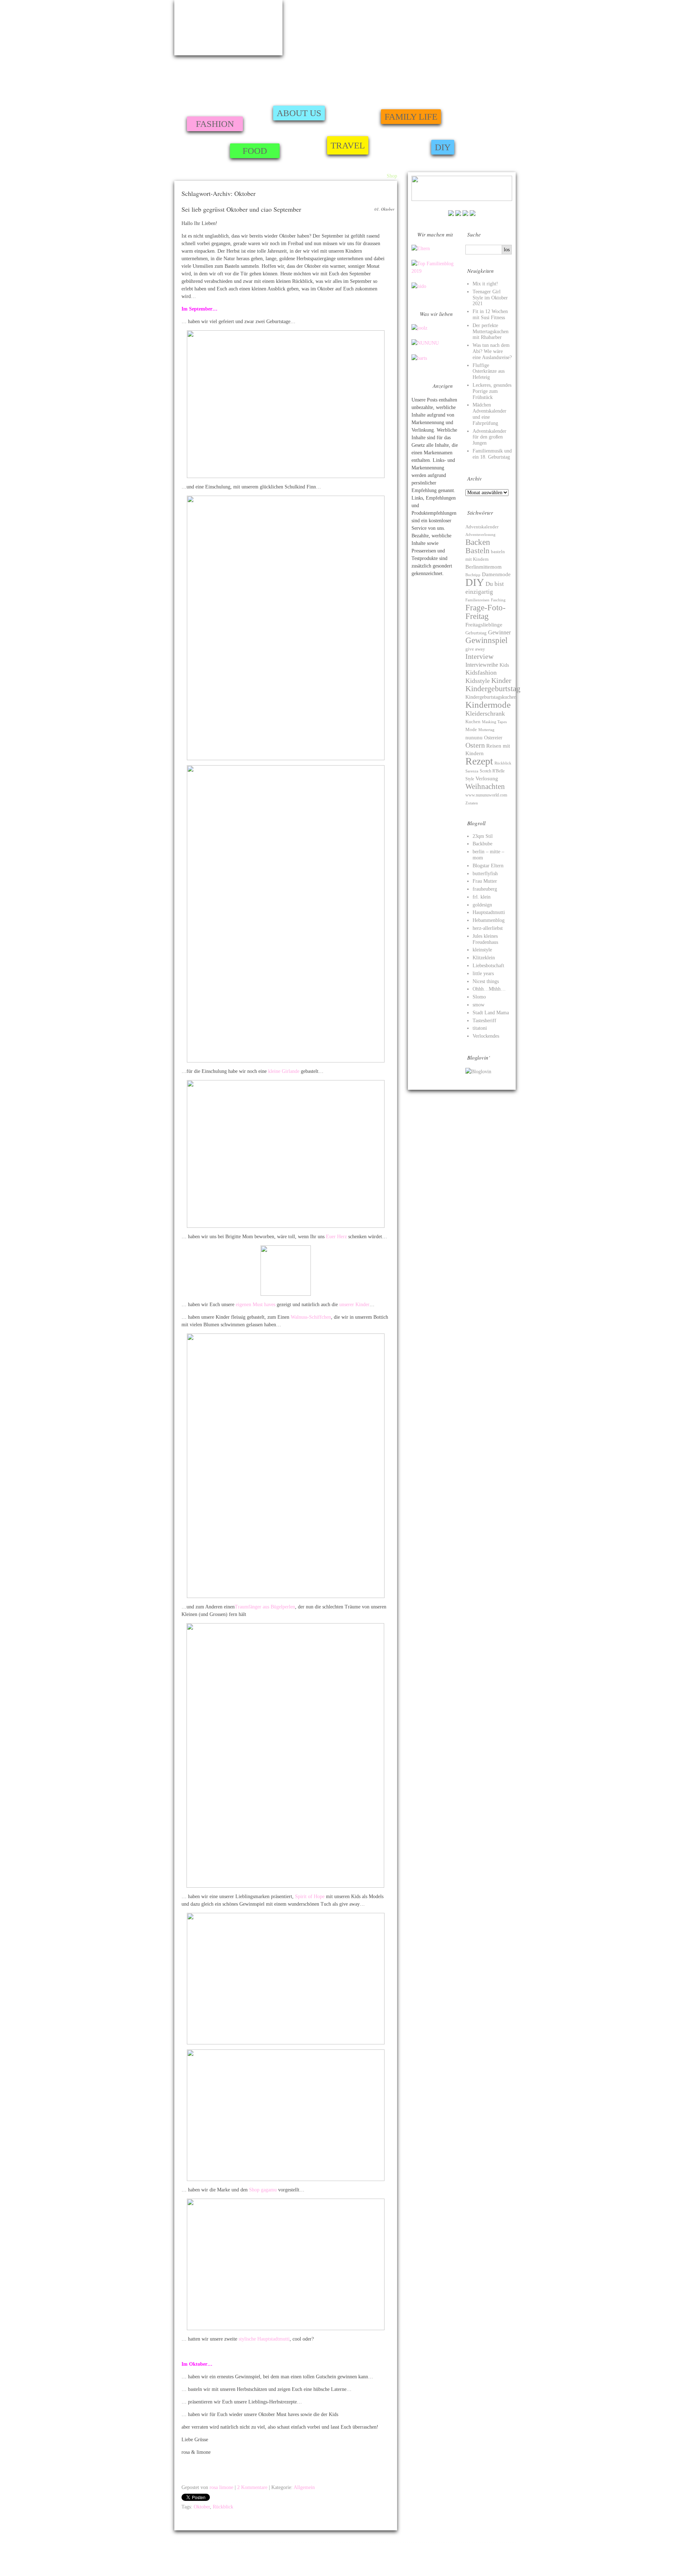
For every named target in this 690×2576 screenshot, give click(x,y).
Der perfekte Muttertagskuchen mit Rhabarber (491, 332)
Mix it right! (485, 284)
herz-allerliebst (488, 928)
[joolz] (419, 328)
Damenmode (496, 574)
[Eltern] (421, 249)
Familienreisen (477, 600)
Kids (504, 665)
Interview (479, 656)
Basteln (477, 551)
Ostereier (493, 738)
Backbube (482, 844)
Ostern (475, 745)
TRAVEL (348, 145)
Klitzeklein (484, 958)
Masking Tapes (494, 722)
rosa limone (221, 2487)
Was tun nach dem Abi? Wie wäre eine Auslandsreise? (492, 351)
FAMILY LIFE (411, 117)
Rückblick (223, 2507)
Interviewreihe (482, 665)
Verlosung (487, 779)
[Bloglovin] (478, 1072)
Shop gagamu (263, 2190)
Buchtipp (473, 575)
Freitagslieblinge (484, 625)
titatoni (480, 1028)
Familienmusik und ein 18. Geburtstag (492, 454)
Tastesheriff (484, 1021)
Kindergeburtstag (493, 689)
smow (479, 1005)
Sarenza (472, 771)
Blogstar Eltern (488, 866)
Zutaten (472, 803)
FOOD (255, 151)
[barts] (419, 358)
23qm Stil (483, 836)
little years (483, 974)
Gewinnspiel (486, 640)
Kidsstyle (478, 681)
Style (470, 779)
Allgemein (304, 2487)
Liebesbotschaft (488, 966)
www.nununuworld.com (486, 795)
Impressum (185, 2556)
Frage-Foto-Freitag (486, 612)
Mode (471, 730)
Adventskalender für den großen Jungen (489, 437)
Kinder (501, 680)
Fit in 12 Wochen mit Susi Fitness (490, 314)
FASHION (215, 124)
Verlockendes (486, 1036)
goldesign (482, 905)
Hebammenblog (489, 920)
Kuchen (473, 722)
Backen (478, 542)
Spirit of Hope (310, 1897)
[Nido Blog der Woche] (419, 286)
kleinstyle (482, 950)
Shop (392, 176)
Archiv (376, 176)
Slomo (479, 997)
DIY (443, 147)
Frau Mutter (485, 881)
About (359, 176)
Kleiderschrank (485, 713)
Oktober (202, 2507)
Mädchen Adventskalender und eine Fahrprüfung (489, 414)
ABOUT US (299, 113)
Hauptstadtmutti (489, 912)
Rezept (479, 761)
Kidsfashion (481, 672)
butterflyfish (485, 874)
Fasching (498, 600)
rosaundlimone (228, 28)
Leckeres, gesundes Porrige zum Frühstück (492, 391)
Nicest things (486, 981)
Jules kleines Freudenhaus (485, 939)
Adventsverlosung (480, 535)
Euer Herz (336, 1237)
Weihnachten (485, 786)
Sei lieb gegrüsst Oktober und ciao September (241, 209)
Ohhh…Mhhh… (489, 989)
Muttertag (486, 730)
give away (475, 649)
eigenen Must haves (256, 1305)
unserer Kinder (354, 1305)
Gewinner (499, 632)
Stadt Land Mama (491, 1013)
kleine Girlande (284, 1071)
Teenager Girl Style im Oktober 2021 (490, 298)
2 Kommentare (252, 2487)
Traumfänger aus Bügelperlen (265, 1607)
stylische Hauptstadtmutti (264, 2339)
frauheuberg (485, 889)
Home (343, 176)
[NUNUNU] (425, 343)
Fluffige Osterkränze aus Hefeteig (489, 371)
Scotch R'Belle (492, 771)
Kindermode (488, 705)
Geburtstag (476, 633)
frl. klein (482, 897)
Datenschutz (527, 2564)
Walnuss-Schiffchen (311, 1317)
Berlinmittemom (484, 567)
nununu (474, 737)
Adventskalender (482, 527)
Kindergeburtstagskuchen (491, 697)
